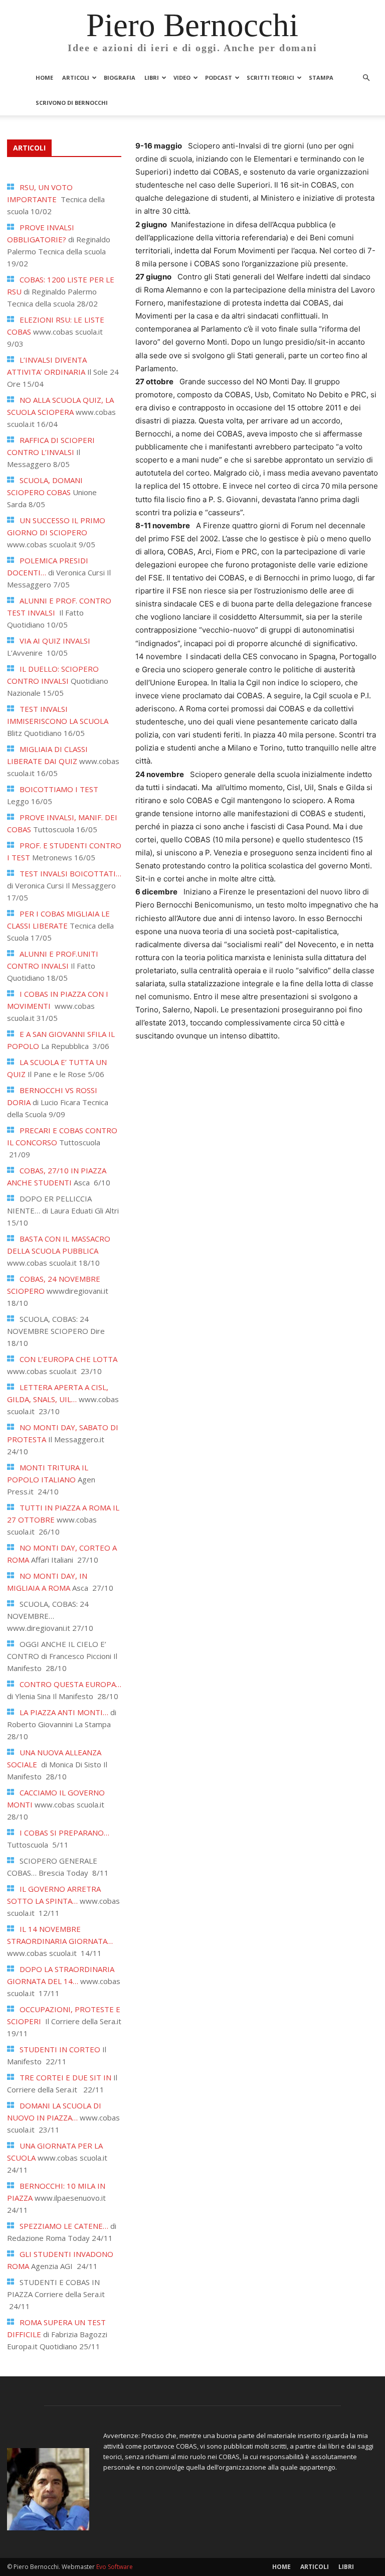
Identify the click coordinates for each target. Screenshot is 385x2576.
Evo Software (115, 2567)
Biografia (120, 78)
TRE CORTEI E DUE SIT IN (65, 2077)
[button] (366, 78)
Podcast (219, 78)
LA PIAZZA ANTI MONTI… (64, 1712)
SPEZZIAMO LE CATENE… (64, 2226)
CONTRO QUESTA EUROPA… (70, 1684)
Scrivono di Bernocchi (72, 103)
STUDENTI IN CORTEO (60, 2049)
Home (44, 78)
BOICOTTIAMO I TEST (59, 789)
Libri (152, 78)
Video (182, 78)
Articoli (76, 78)
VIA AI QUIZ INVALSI (55, 641)
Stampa (321, 78)
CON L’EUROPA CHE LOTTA (68, 1359)
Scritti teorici (270, 78)
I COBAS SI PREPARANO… (64, 1833)
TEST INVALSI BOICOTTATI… (70, 873)
